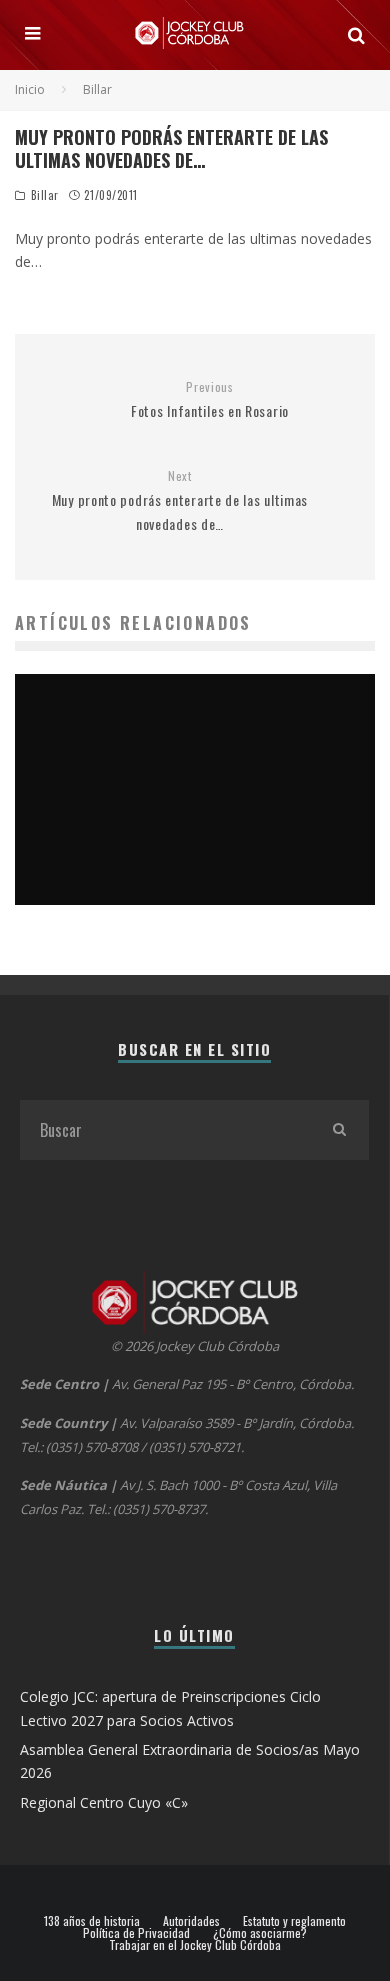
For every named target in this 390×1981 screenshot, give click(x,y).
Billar (45, 195)
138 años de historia (92, 1921)
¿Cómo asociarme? (260, 1933)
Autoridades (191, 1921)
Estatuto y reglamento (294, 1921)
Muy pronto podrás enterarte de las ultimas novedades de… (180, 501)
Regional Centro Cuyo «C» (104, 1802)
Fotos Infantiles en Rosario (210, 400)
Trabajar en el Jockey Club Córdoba (195, 1945)
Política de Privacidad (136, 1933)
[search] (339, 1130)
